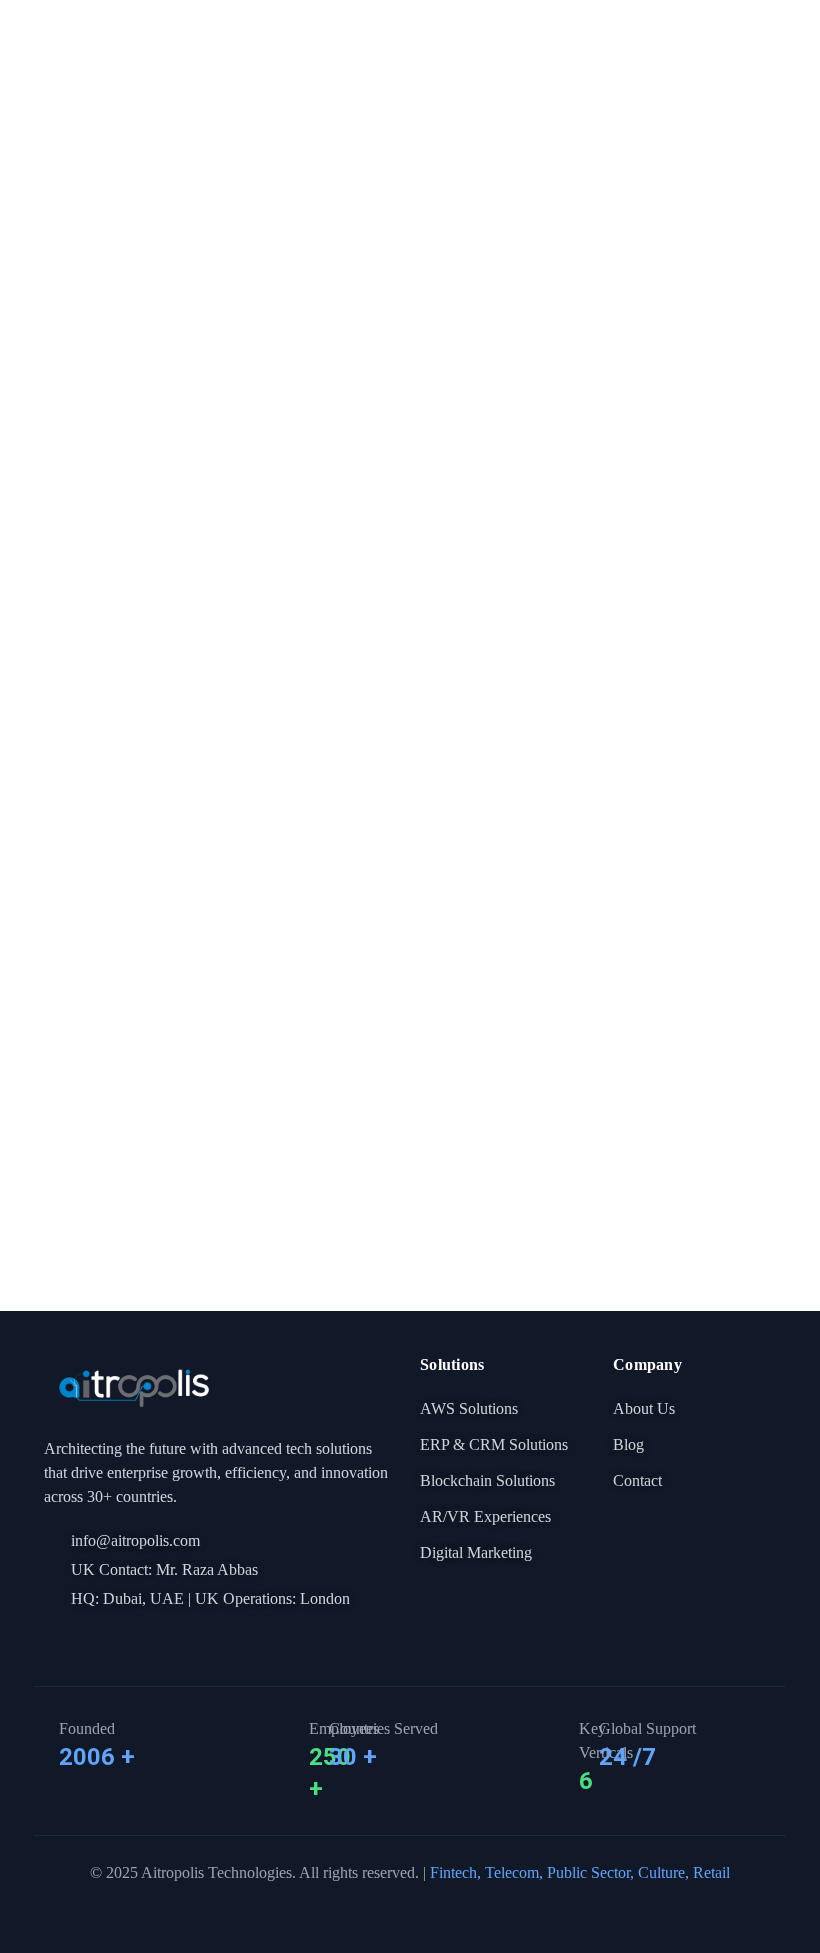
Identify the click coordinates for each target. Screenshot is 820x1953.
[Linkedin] (87, 1640)
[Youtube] (121, 1640)
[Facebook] (53, 1640)
